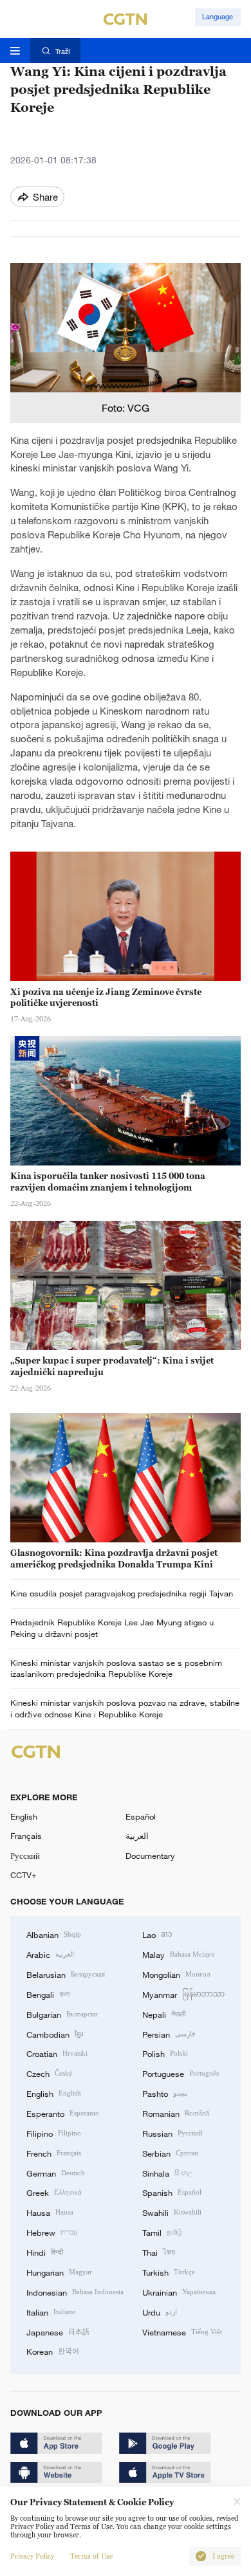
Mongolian (176, 1974)
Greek (54, 2192)
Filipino (54, 2133)
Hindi (45, 2252)
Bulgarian (62, 2014)
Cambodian (55, 2034)
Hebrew (52, 2232)
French (54, 2153)
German (56, 2173)
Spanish (172, 2192)
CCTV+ (23, 1875)
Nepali (164, 2014)
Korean (53, 2351)
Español (141, 1816)
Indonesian (75, 2292)
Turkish (169, 2272)
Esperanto (63, 2113)
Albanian (54, 1934)
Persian (169, 2034)
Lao (157, 1934)
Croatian (57, 2053)
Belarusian (66, 1974)
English (24, 1816)
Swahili (172, 2212)
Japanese (58, 2332)
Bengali (48, 1994)
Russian (172, 2133)
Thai (159, 2252)
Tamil (162, 2232)
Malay (179, 1954)
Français (26, 1836)
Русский (25, 1856)
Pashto (165, 2093)
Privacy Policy (32, 2556)
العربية (137, 1836)
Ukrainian (179, 2292)
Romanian (176, 2113)
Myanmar (183, 1994)
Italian (51, 2312)
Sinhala (167, 2173)
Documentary (150, 1856)
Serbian (170, 2153)
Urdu (160, 2312)
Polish (165, 2053)
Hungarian (59, 2272)
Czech (50, 2073)
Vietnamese (182, 2332)
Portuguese (181, 2073)
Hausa (50, 2212)
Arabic (50, 1954)
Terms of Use (91, 2556)
